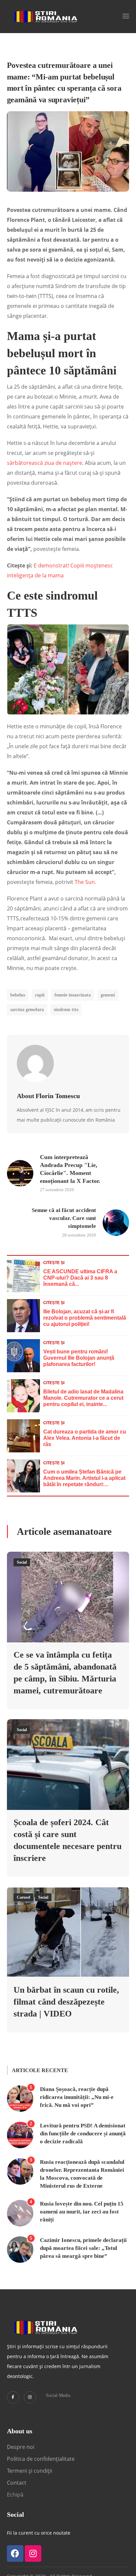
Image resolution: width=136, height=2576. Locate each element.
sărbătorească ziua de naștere (45, 463)
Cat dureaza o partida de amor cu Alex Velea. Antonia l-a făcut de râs (85, 1438)
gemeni (108, 995)
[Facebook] (15, 2553)
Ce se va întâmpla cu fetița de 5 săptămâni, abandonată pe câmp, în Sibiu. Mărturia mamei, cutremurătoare (65, 1673)
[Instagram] (30, 2397)
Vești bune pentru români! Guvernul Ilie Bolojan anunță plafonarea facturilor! (79, 1358)
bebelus (18, 995)
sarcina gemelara (27, 1010)
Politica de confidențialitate (41, 2459)
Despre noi (21, 2447)
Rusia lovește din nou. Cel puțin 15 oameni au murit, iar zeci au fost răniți (82, 2212)
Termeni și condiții (30, 2471)
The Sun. (85, 882)
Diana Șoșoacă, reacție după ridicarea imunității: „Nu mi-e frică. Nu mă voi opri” (77, 2097)
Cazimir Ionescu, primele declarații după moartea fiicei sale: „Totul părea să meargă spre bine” (83, 2248)
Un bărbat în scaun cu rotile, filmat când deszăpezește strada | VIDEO (66, 2002)
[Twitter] (13, 2397)
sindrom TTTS (66, 1010)
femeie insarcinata (73, 995)
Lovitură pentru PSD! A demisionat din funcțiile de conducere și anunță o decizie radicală (83, 2134)
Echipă (15, 2495)
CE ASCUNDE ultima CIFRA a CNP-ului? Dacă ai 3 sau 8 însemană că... (80, 1278)
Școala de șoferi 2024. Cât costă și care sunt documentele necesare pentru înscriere (68, 1840)
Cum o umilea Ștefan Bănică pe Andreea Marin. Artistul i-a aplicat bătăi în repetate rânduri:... (84, 1478)
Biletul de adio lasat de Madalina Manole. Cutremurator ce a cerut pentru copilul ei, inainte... (83, 1398)
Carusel (23, 1897)
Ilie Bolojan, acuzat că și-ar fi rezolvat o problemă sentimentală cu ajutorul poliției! (85, 1318)
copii (40, 995)
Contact (17, 2483)
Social (22, 1562)
